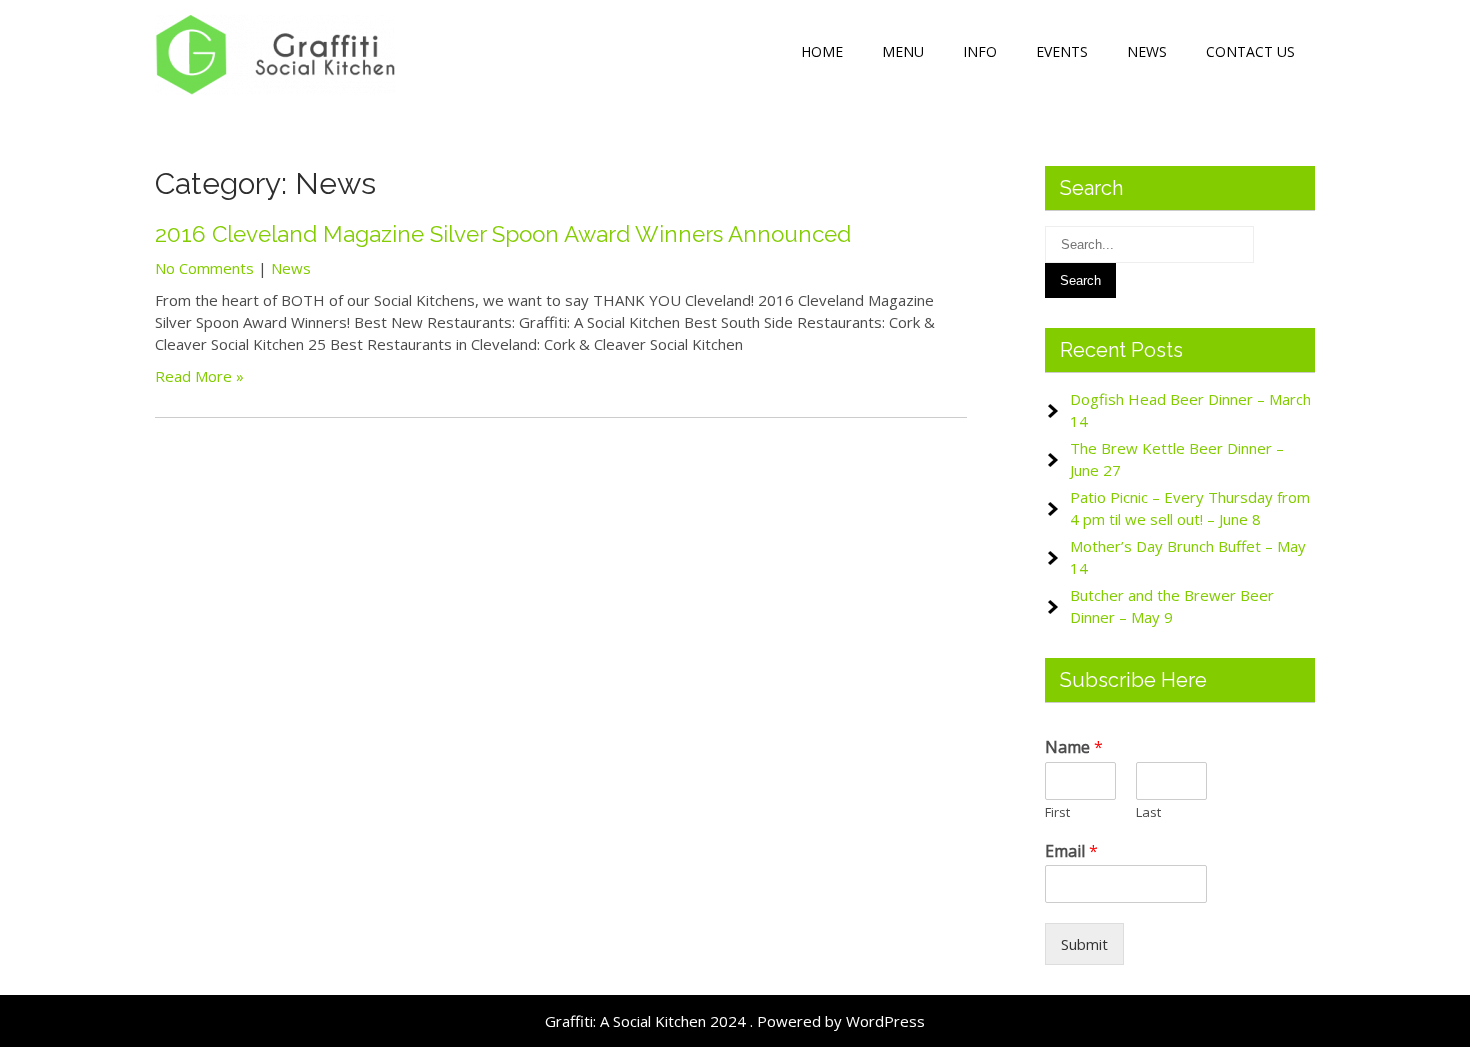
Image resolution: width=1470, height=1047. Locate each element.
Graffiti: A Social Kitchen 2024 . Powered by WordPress (735, 1021)
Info (980, 51)
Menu (903, 51)
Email (1071, 851)
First (1057, 812)
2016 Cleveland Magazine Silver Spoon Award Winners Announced (503, 234)
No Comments (204, 268)
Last (1148, 812)
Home (822, 51)
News (1147, 51)
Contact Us (1250, 51)
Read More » (199, 376)
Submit (1084, 944)
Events (1062, 51)
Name (1074, 747)
